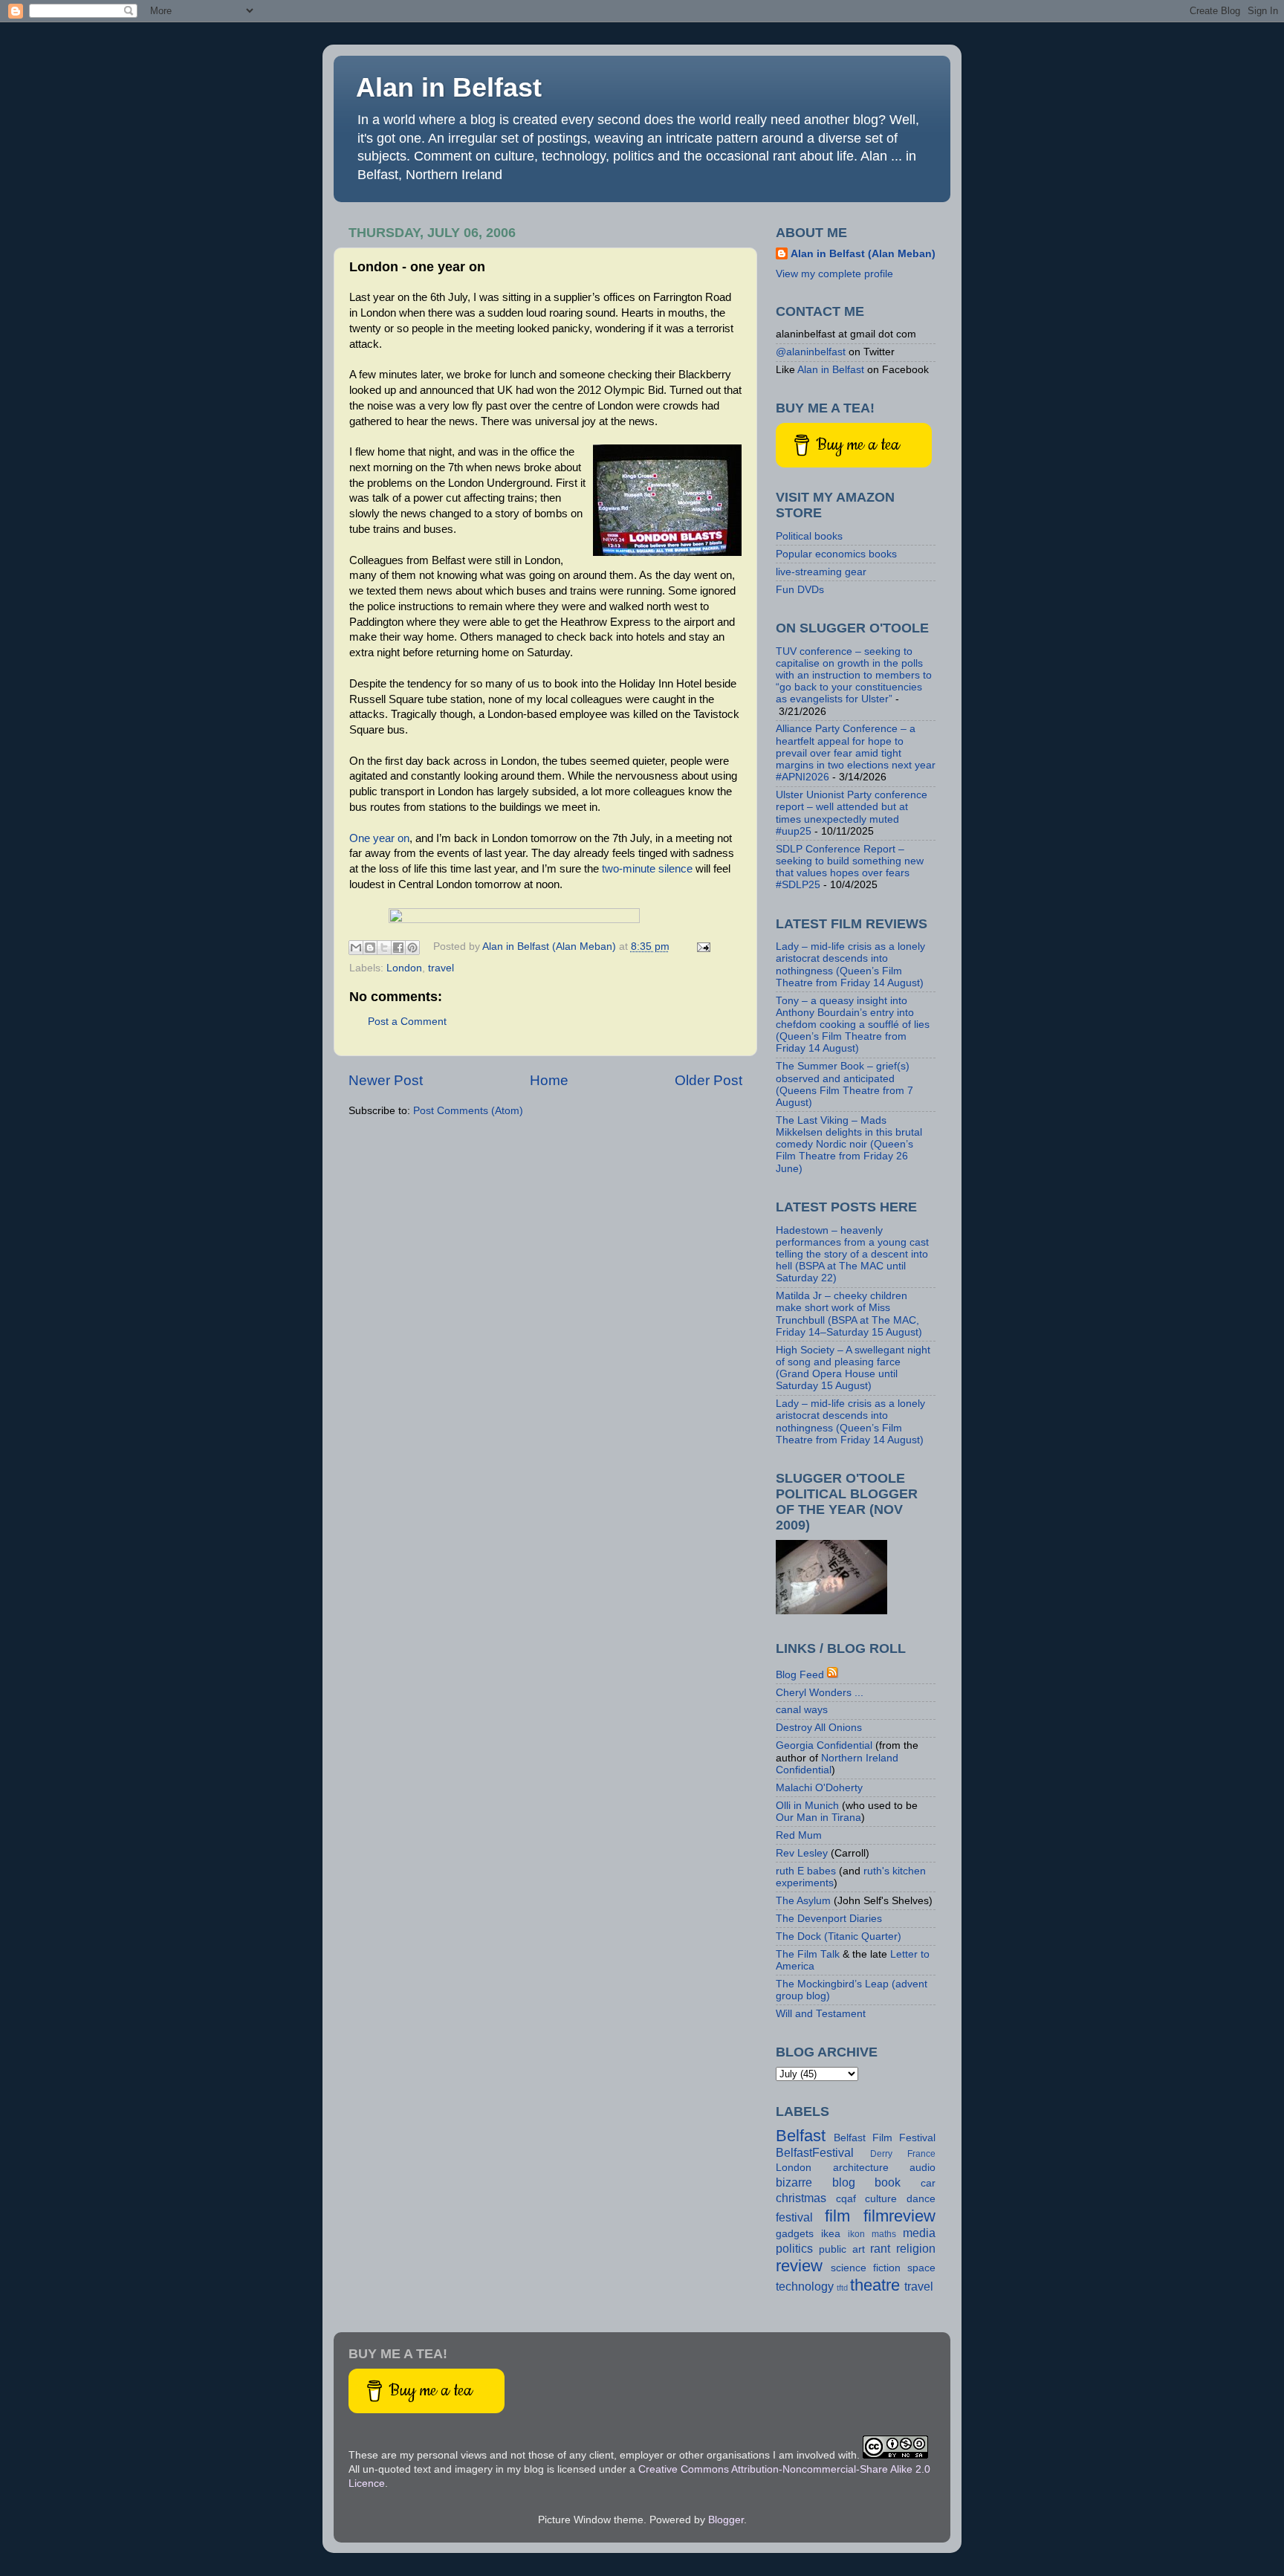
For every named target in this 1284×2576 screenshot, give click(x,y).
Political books (809, 536)
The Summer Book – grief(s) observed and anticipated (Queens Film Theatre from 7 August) (844, 1084)
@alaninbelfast (811, 352)
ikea (831, 2234)
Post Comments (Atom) (468, 1111)
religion (916, 2248)
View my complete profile (834, 274)
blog (844, 2182)
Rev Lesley (802, 1853)
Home (549, 1080)
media (919, 2233)
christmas (801, 2198)
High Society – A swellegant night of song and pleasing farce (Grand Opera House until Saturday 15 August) (853, 1368)
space (921, 2268)
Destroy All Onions (819, 1728)
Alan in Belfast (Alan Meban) (863, 254)
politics (794, 2248)
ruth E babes (806, 1871)
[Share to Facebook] (398, 948)
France (921, 2154)
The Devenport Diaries (829, 1919)
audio (923, 2168)
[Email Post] (702, 946)
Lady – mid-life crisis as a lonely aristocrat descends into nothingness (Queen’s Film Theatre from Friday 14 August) (850, 965)
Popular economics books (836, 554)
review (799, 2266)
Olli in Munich (807, 1806)
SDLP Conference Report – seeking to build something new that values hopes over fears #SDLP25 (850, 867)
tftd (842, 2288)
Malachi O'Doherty (819, 1788)
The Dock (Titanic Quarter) (839, 1936)
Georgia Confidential (824, 1745)
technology (805, 2286)
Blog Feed (800, 1675)
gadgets (795, 2234)
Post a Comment (407, 1022)
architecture (861, 2168)
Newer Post (386, 1080)
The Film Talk (808, 1954)
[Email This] (356, 948)
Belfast (801, 2136)
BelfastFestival (815, 2152)
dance (921, 2199)
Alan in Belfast (449, 87)
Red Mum (799, 1835)
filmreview (899, 2216)
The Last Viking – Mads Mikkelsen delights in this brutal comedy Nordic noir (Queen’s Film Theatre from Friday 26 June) (849, 1145)
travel (441, 968)
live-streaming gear (821, 572)
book (888, 2182)
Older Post (709, 1080)
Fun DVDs (800, 590)
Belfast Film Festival (885, 2138)
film (837, 2216)
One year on (379, 838)
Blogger (726, 2520)
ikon (856, 2234)
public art (842, 2249)
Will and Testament (821, 2014)
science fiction (866, 2268)
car (928, 2183)
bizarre (794, 2182)
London (404, 968)
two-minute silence (647, 869)
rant (880, 2248)
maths (884, 2234)
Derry (881, 2154)
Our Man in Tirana (818, 1818)
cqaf (846, 2199)
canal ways (802, 1710)
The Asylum (803, 1901)
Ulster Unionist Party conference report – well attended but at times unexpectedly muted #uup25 (852, 813)
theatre (875, 2285)
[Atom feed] (833, 1675)
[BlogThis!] (370, 948)
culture (881, 2199)
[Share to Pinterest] (412, 948)
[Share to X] (384, 948)
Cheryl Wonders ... (820, 1693)
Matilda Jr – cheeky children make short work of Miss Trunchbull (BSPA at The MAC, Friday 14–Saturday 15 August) (849, 1314)
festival (794, 2217)
